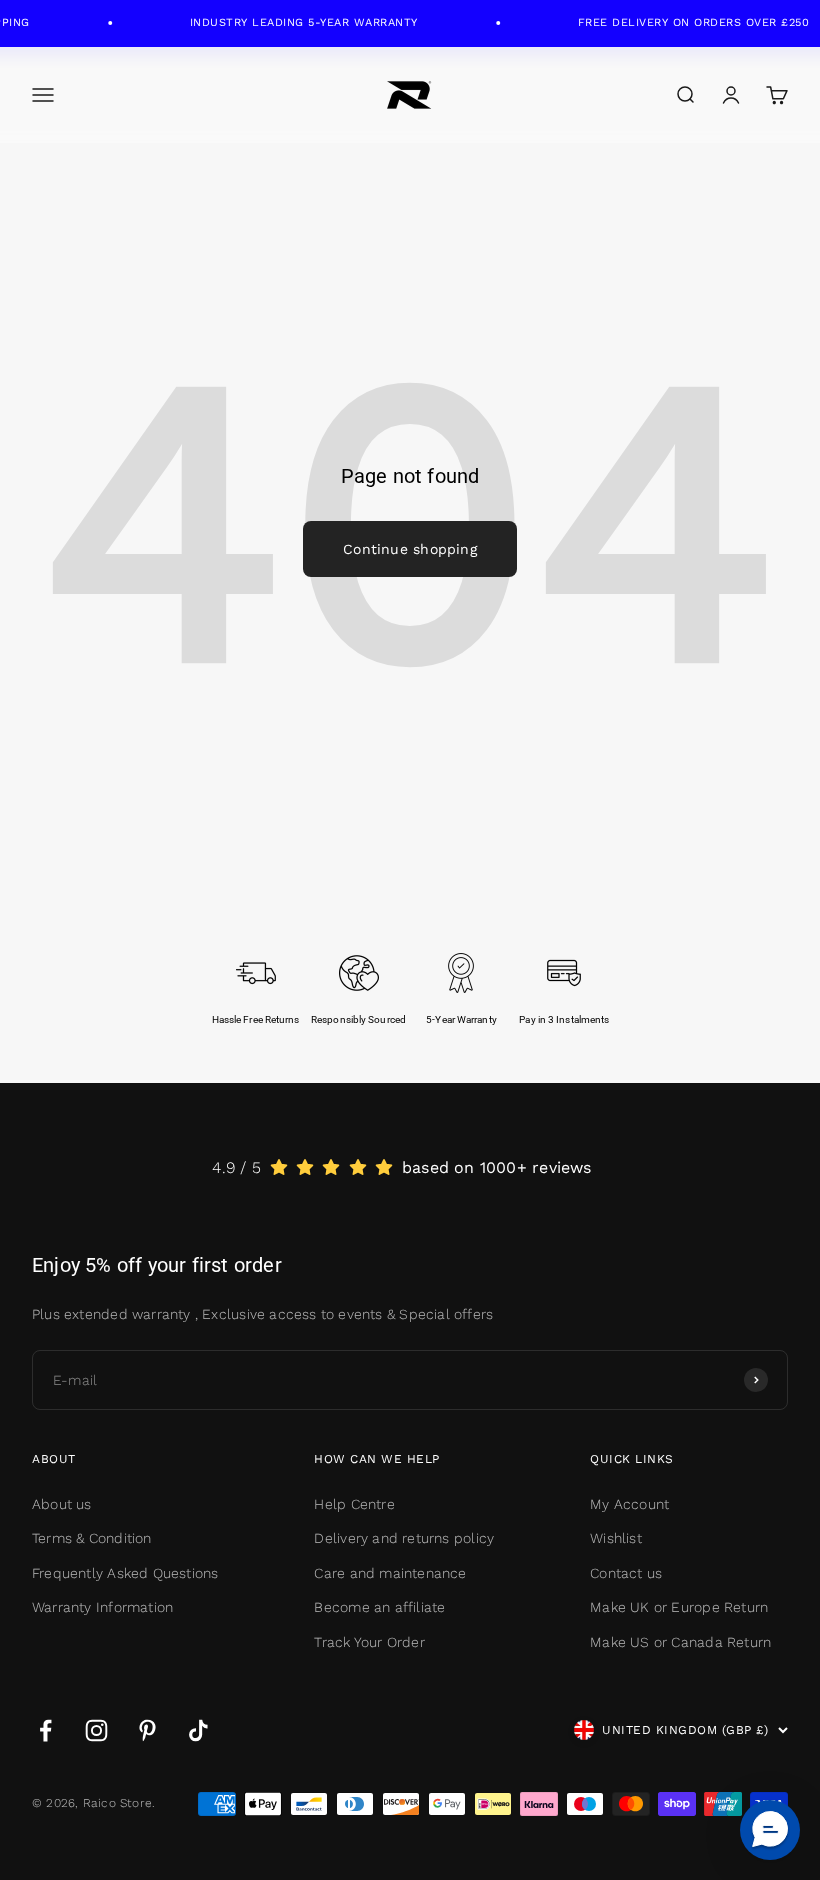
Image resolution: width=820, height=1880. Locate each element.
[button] (770, 1830)
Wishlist (616, 1538)
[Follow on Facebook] (45, 1730)
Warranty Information (102, 1607)
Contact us (626, 1573)
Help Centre (354, 1504)
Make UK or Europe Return (679, 1607)
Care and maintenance (390, 1573)
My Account (629, 1504)
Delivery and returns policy (404, 1538)
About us (62, 1504)
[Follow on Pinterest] (147, 1730)
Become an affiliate (379, 1607)
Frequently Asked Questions (125, 1573)
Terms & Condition (92, 1538)
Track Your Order (369, 1642)
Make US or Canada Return (680, 1642)
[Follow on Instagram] (96, 1730)
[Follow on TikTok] (198, 1730)
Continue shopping (410, 549)
